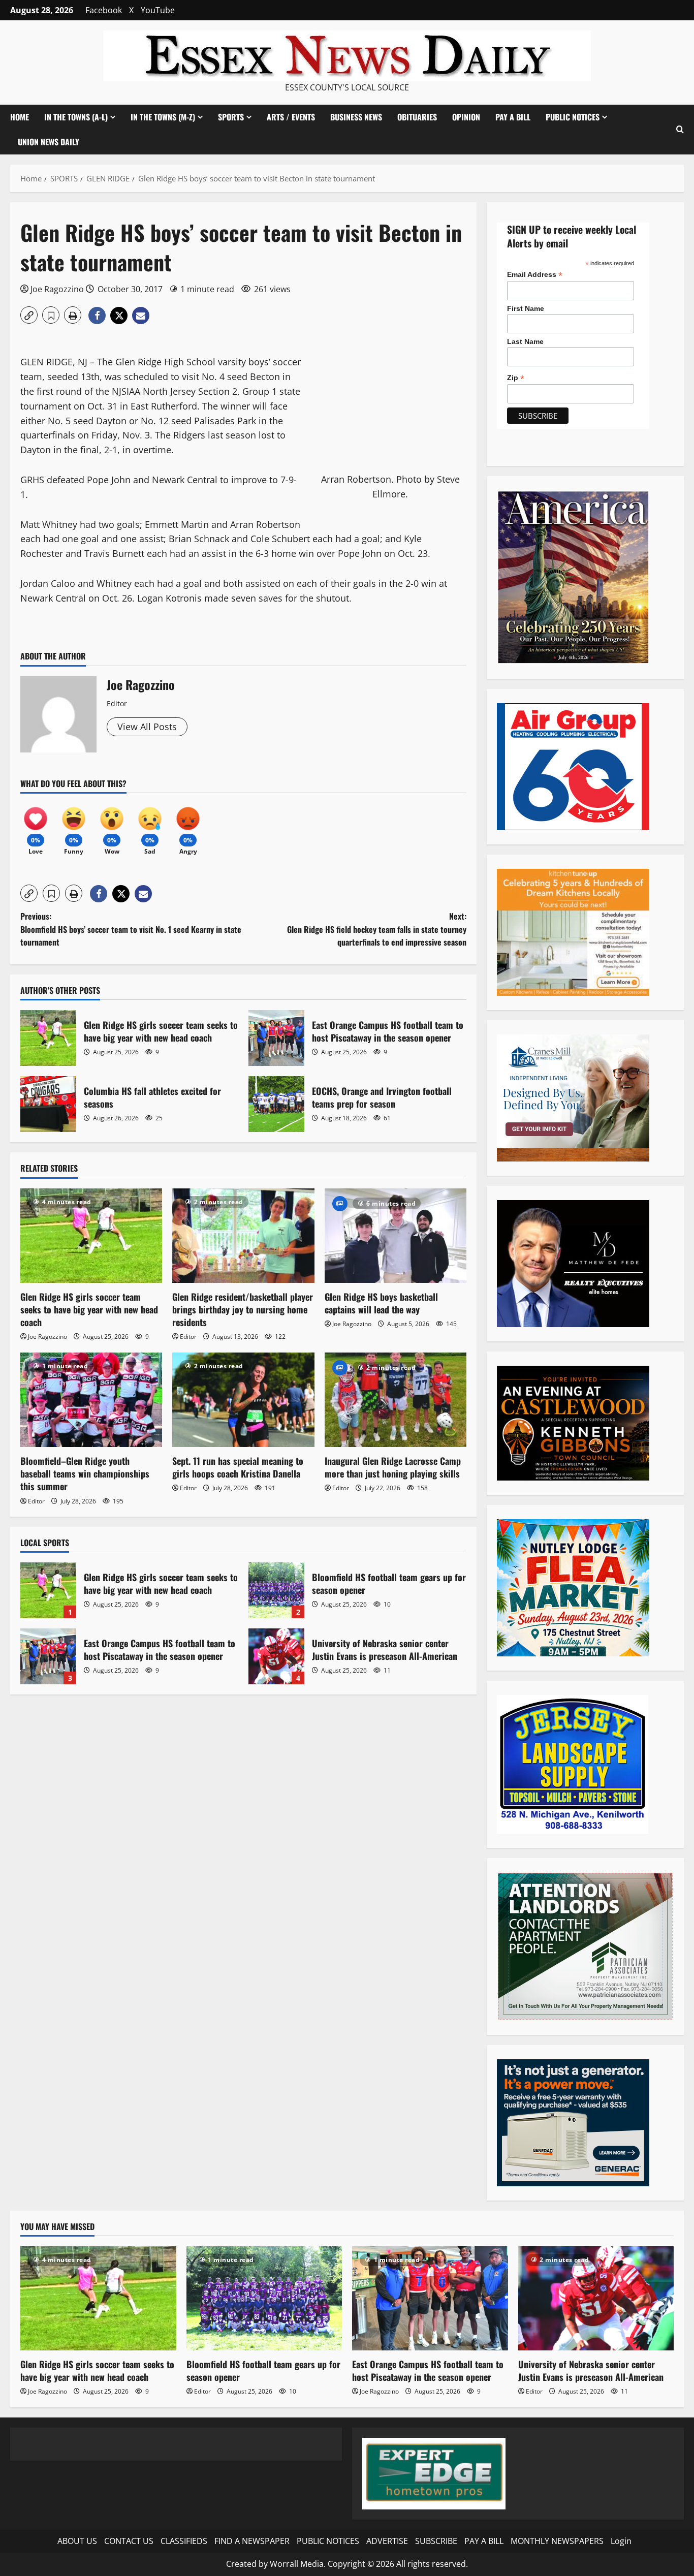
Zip (516, 378)
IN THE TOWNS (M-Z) (163, 117)
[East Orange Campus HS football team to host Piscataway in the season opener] (430, 2298)
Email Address (535, 275)
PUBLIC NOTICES (328, 2541)
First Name (526, 308)
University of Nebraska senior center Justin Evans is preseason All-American (276, 1656)
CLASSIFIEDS (184, 2541)
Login (621, 2541)
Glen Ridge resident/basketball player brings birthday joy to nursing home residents (243, 1309)
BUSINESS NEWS (356, 117)
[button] (680, 129)
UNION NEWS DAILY (49, 142)
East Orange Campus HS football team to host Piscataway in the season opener (276, 1038)
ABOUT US (77, 2541)
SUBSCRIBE (436, 2541)
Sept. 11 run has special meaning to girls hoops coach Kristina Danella (238, 1467)
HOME (20, 117)
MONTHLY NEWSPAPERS (557, 2541)
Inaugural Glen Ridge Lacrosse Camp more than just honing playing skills (393, 1467)
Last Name (525, 341)
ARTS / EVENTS (291, 117)
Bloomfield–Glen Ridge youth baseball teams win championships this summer (85, 1473)
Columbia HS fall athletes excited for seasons (48, 1104)
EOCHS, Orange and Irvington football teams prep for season (276, 1104)
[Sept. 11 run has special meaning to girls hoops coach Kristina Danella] (243, 1400)
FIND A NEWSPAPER (252, 2541)
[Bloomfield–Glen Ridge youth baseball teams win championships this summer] (91, 1400)
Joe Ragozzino (57, 289)
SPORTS (231, 117)
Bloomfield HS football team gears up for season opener (276, 1590)
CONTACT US (129, 2541)
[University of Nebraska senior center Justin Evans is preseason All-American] (596, 2298)
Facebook (104, 10)
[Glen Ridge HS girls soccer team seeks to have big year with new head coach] (91, 1236)
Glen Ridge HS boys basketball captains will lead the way (381, 1303)
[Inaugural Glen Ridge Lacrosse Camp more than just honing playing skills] (396, 1400)
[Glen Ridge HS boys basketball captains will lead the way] (396, 1236)
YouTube (158, 10)
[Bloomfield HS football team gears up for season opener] (264, 2298)
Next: (377, 929)
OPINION (466, 117)
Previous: (131, 929)
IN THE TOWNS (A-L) (76, 117)
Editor (188, 1337)
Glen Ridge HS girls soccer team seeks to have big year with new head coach (48, 1038)
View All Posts (147, 727)
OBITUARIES (417, 117)
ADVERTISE (387, 2541)
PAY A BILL (513, 117)
